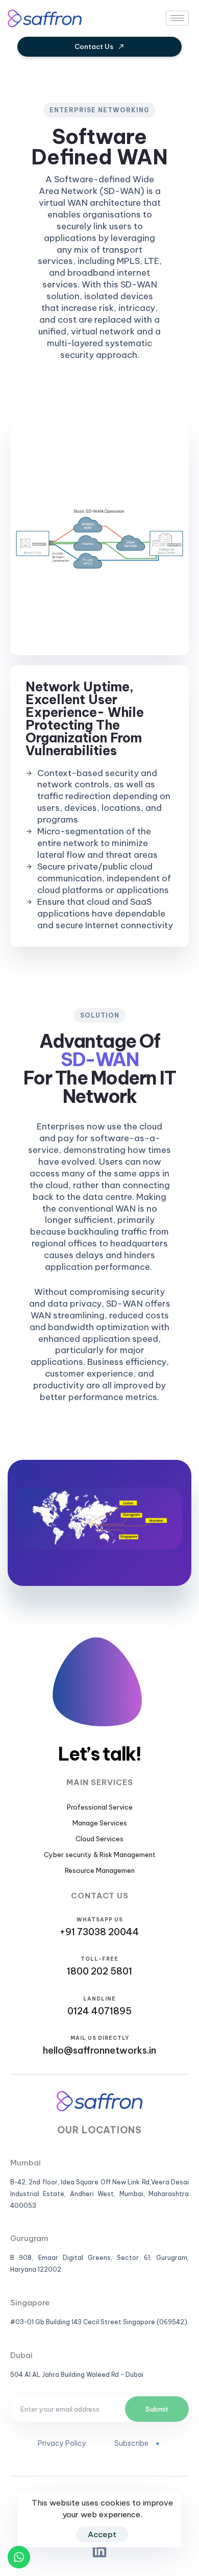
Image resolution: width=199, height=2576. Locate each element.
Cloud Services (99, 1839)
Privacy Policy (62, 2443)
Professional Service (100, 1807)
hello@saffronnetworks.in (99, 2050)
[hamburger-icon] (177, 18)
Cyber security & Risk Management (100, 1855)
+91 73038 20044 (99, 1932)
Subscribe (131, 2443)
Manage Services (100, 1823)
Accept (102, 2534)
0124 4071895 (99, 2011)
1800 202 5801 (99, 1971)
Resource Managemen (100, 1870)
